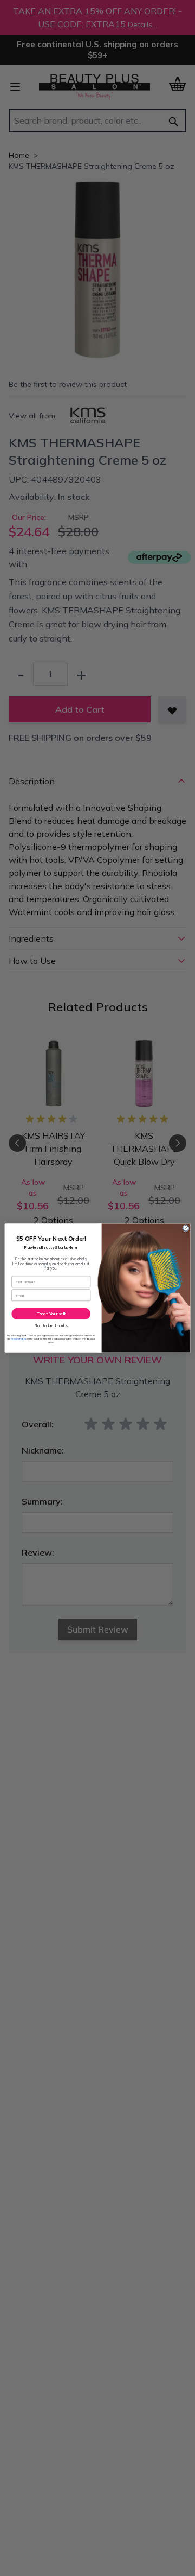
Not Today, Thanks (51, 1326)
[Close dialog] (186, 1228)
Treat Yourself (51, 1314)
